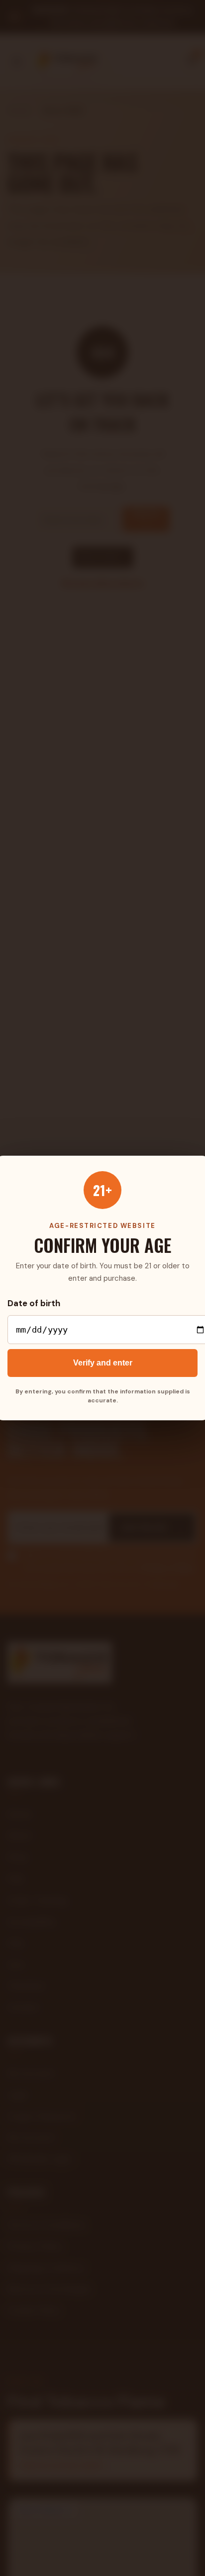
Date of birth (34, 1303)
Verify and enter (103, 1363)
